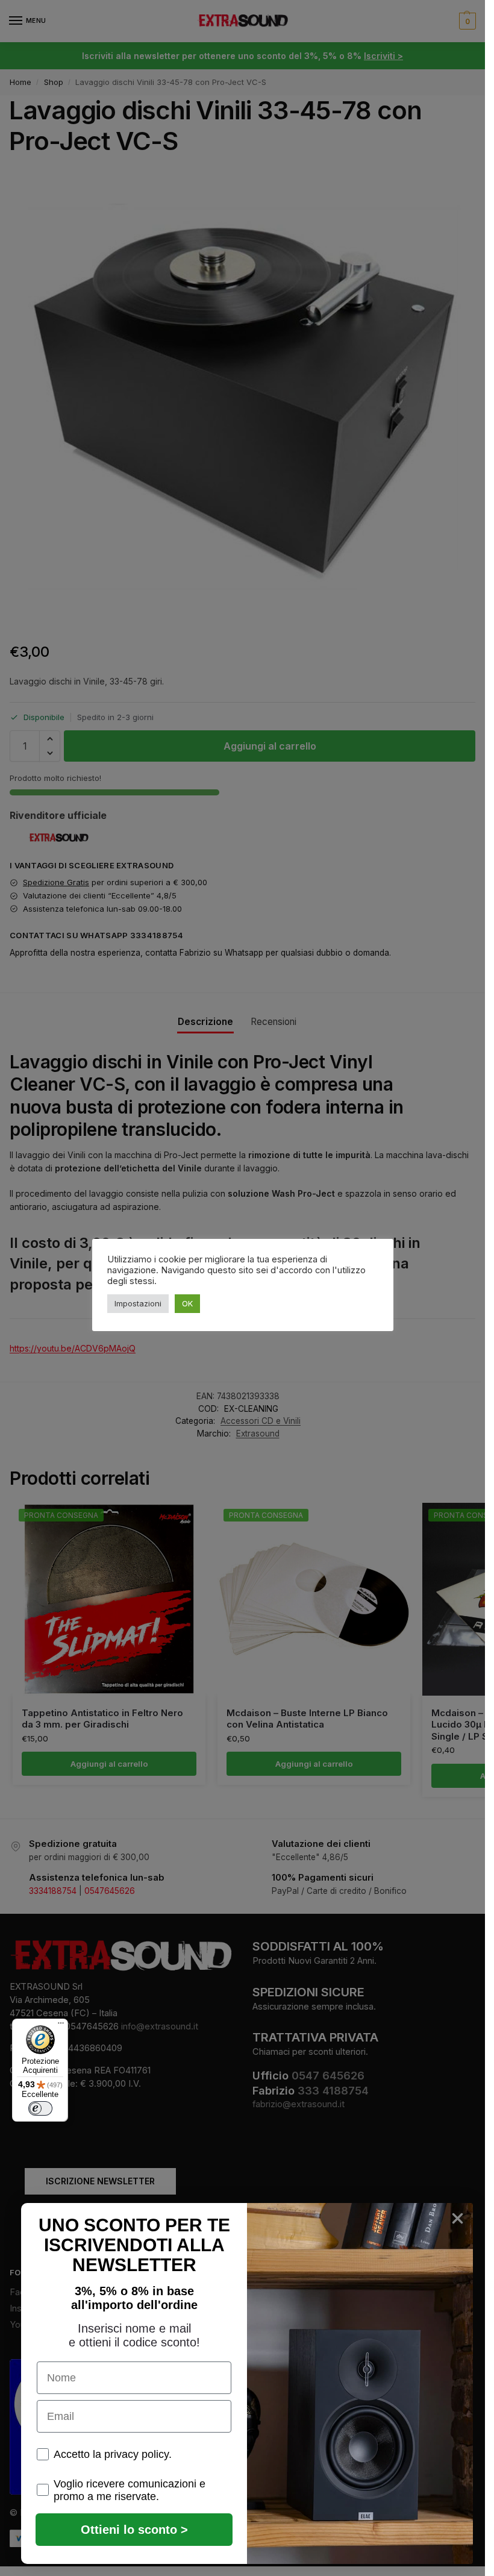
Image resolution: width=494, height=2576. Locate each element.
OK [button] (187, 1303)
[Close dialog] (458, 2218)
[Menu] (61, 2026)
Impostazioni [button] (138, 1303)
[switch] (40, 2108)
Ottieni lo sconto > (134, 2530)
